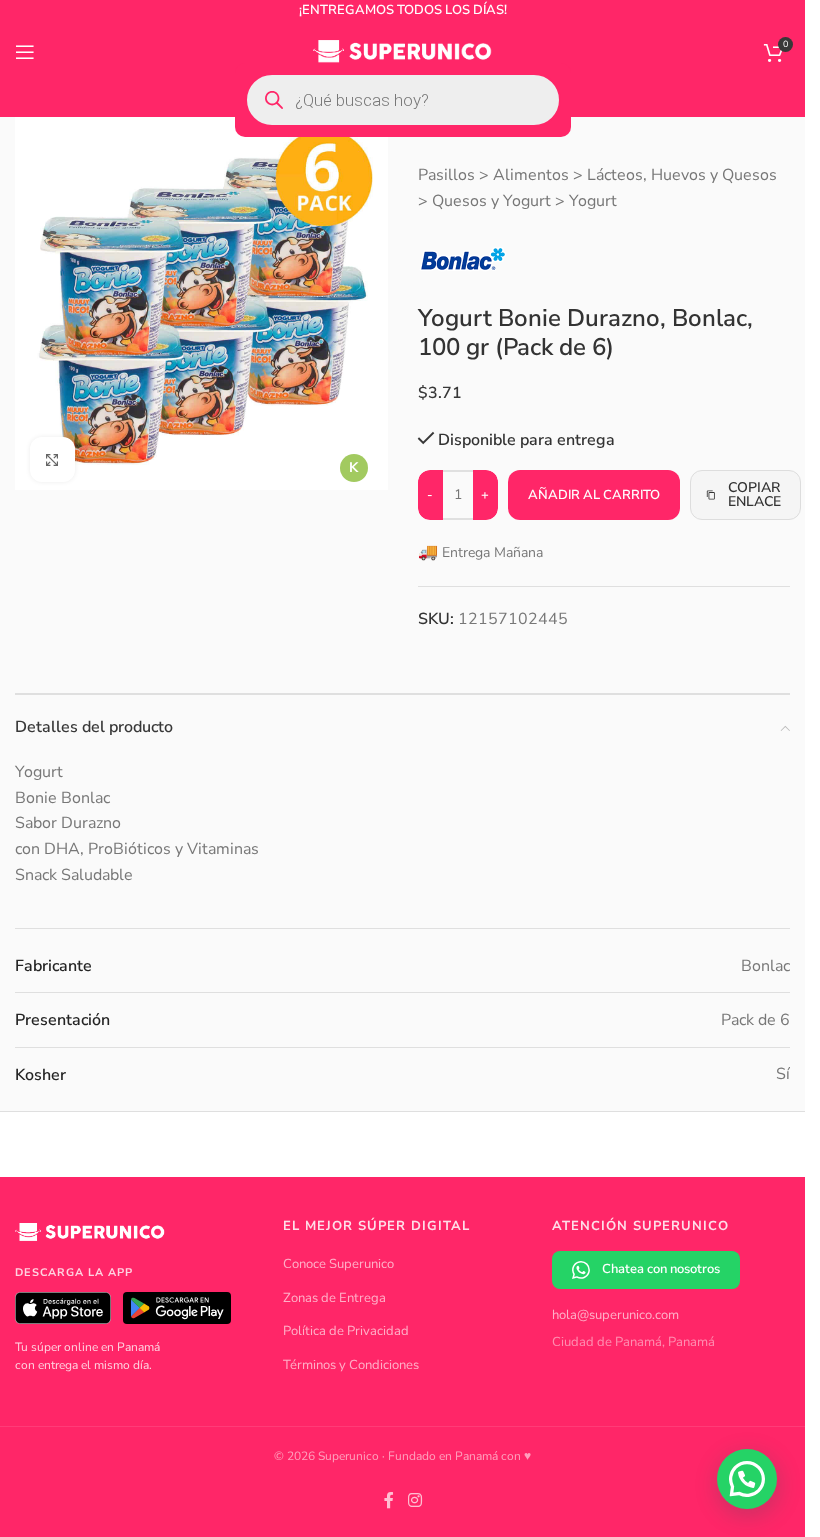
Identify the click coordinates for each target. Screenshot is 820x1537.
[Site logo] (402, 51)
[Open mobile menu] (25, 52)
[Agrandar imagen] (52, 452)
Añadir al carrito (594, 495)
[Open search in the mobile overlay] (403, 100)
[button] (747, 1479)
